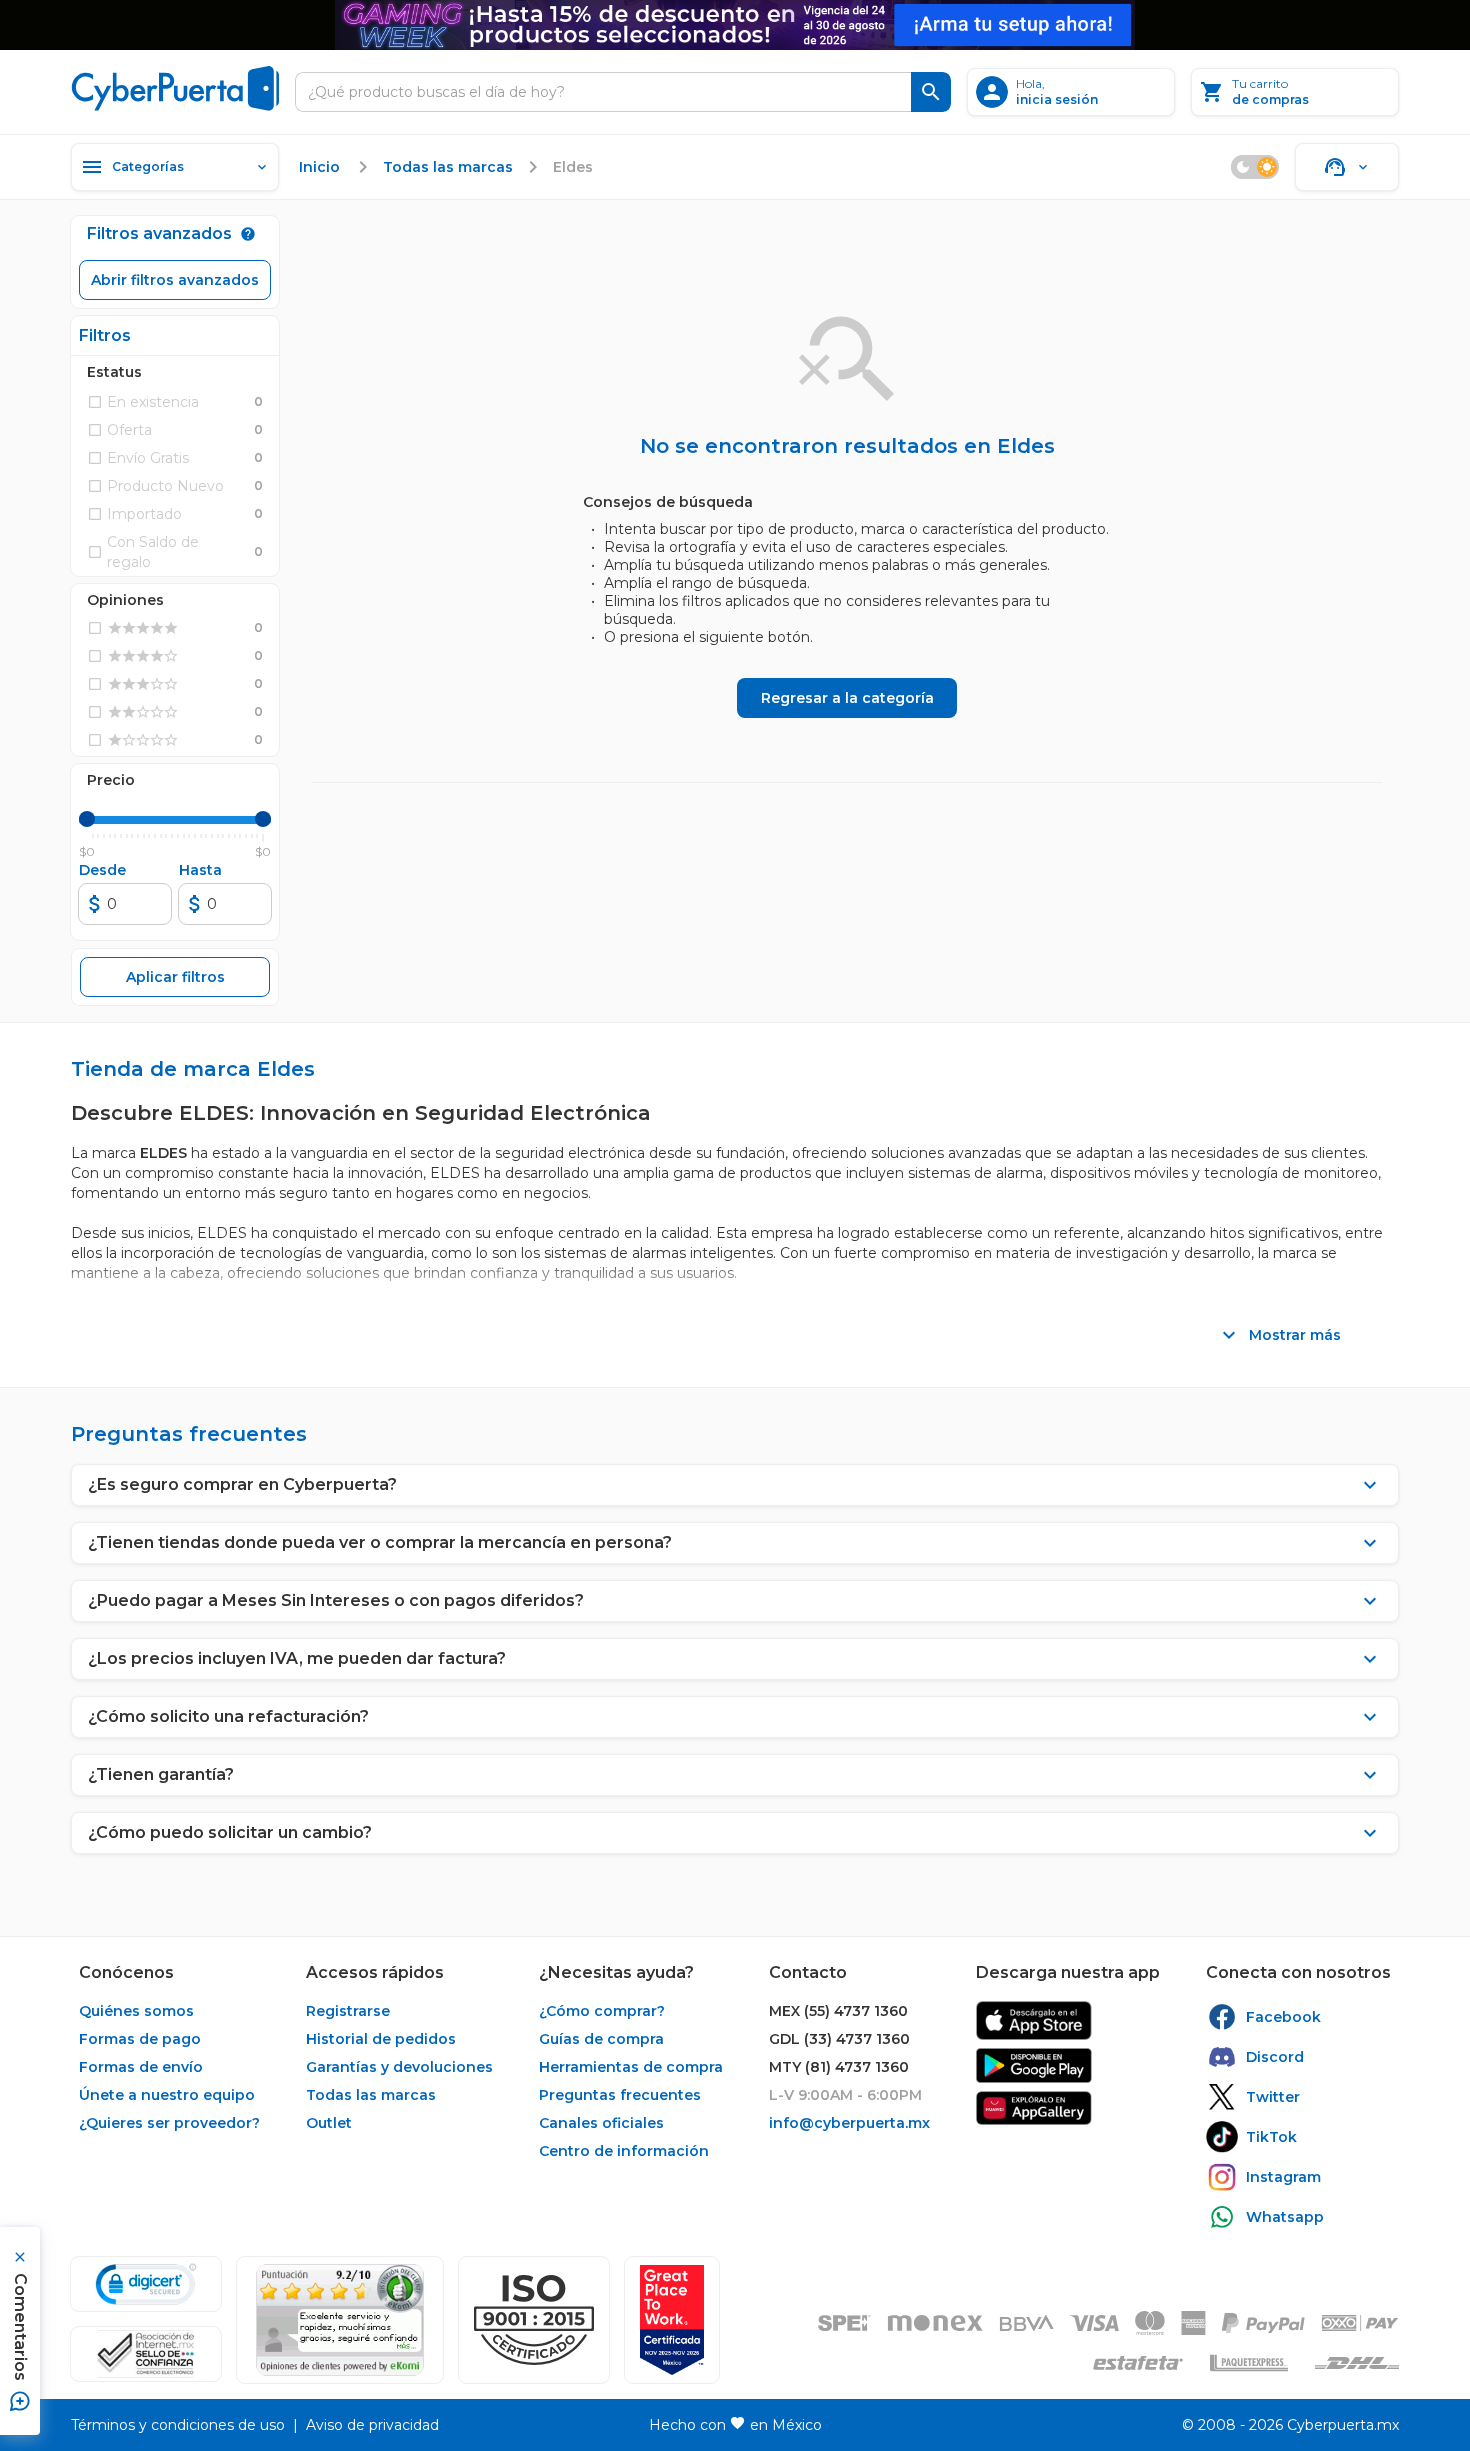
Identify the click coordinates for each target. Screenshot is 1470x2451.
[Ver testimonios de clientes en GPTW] (672, 2320)
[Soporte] (1347, 167)
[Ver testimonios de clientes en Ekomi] (340, 2320)
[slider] (87, 819)
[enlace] (1034, 2020)
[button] (534, 2320)
